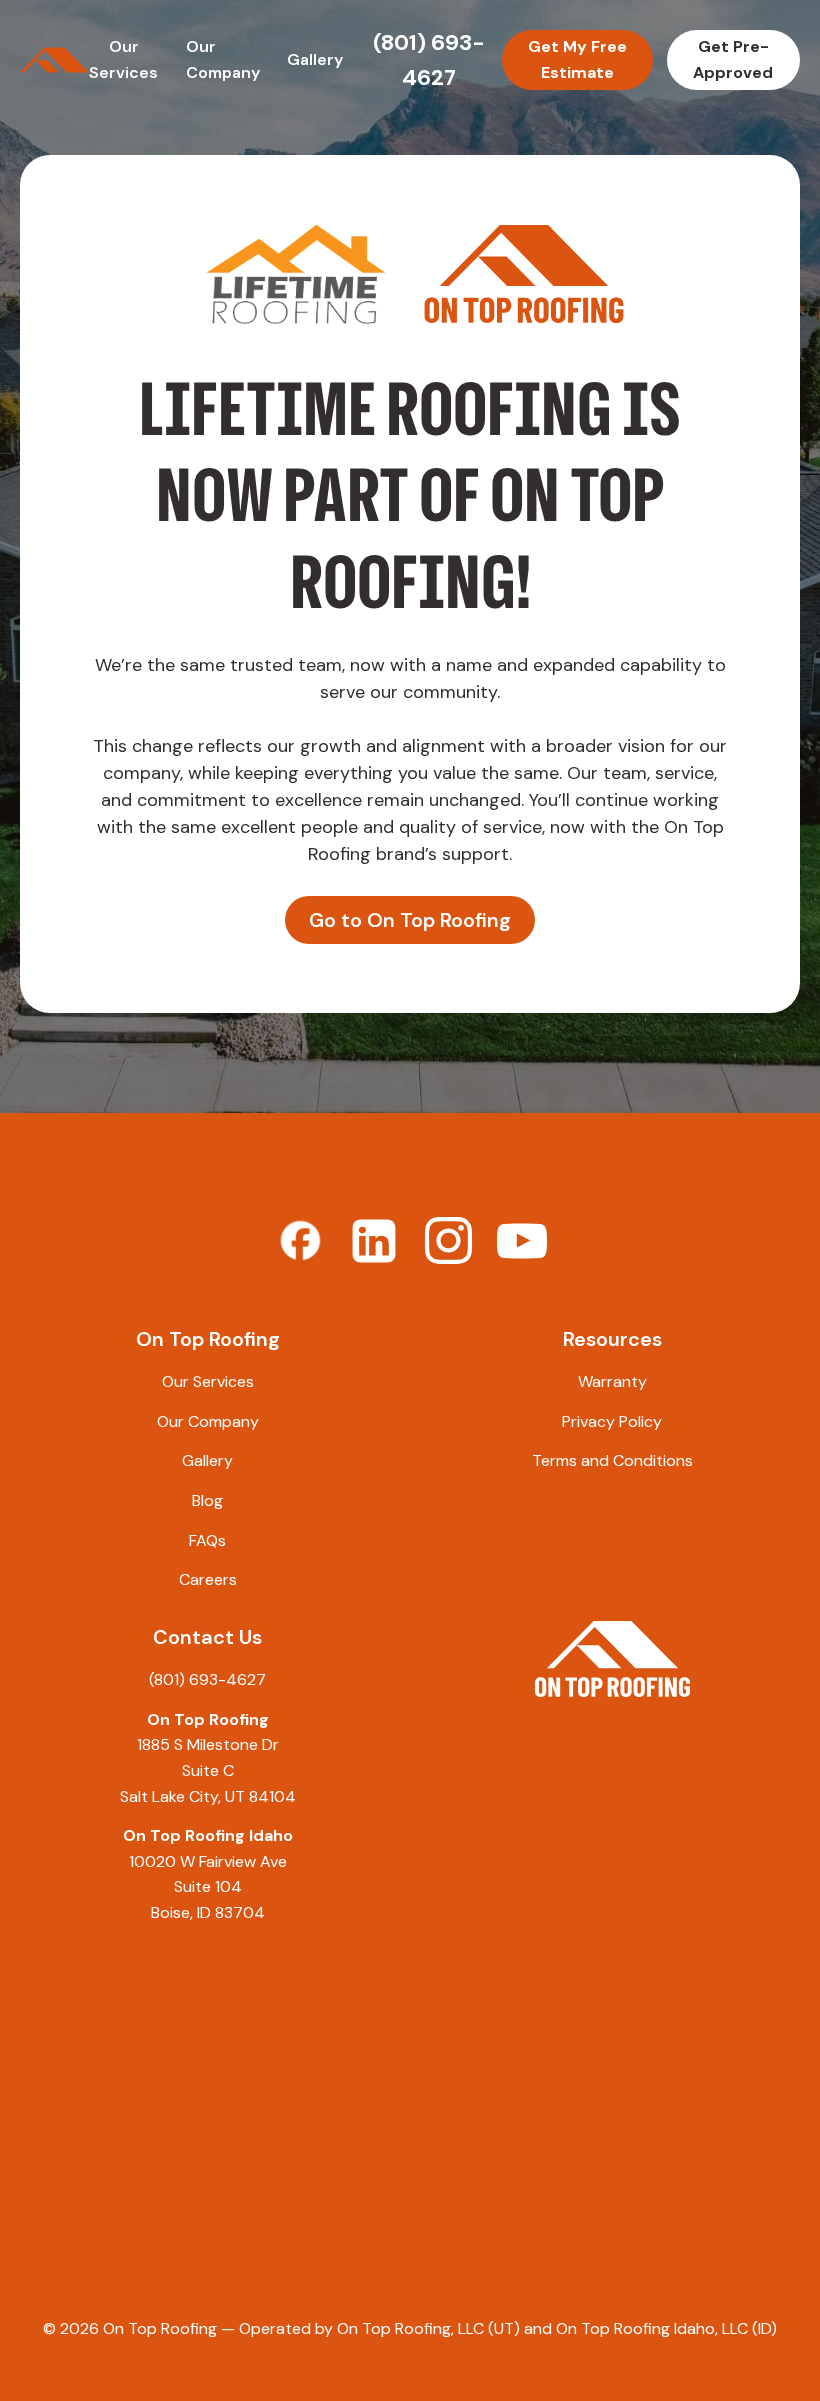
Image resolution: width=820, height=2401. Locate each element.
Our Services (208, 1381)
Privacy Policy (612, 1421)
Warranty (612, 1381)
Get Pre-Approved (733, 59)
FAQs (207, 1540)
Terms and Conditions (612, 1460)
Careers (208, 1579)
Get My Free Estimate (577, 59)
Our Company (208, 1421)
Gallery (315, 59)
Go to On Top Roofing (410, 920)
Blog (207, 1500)
